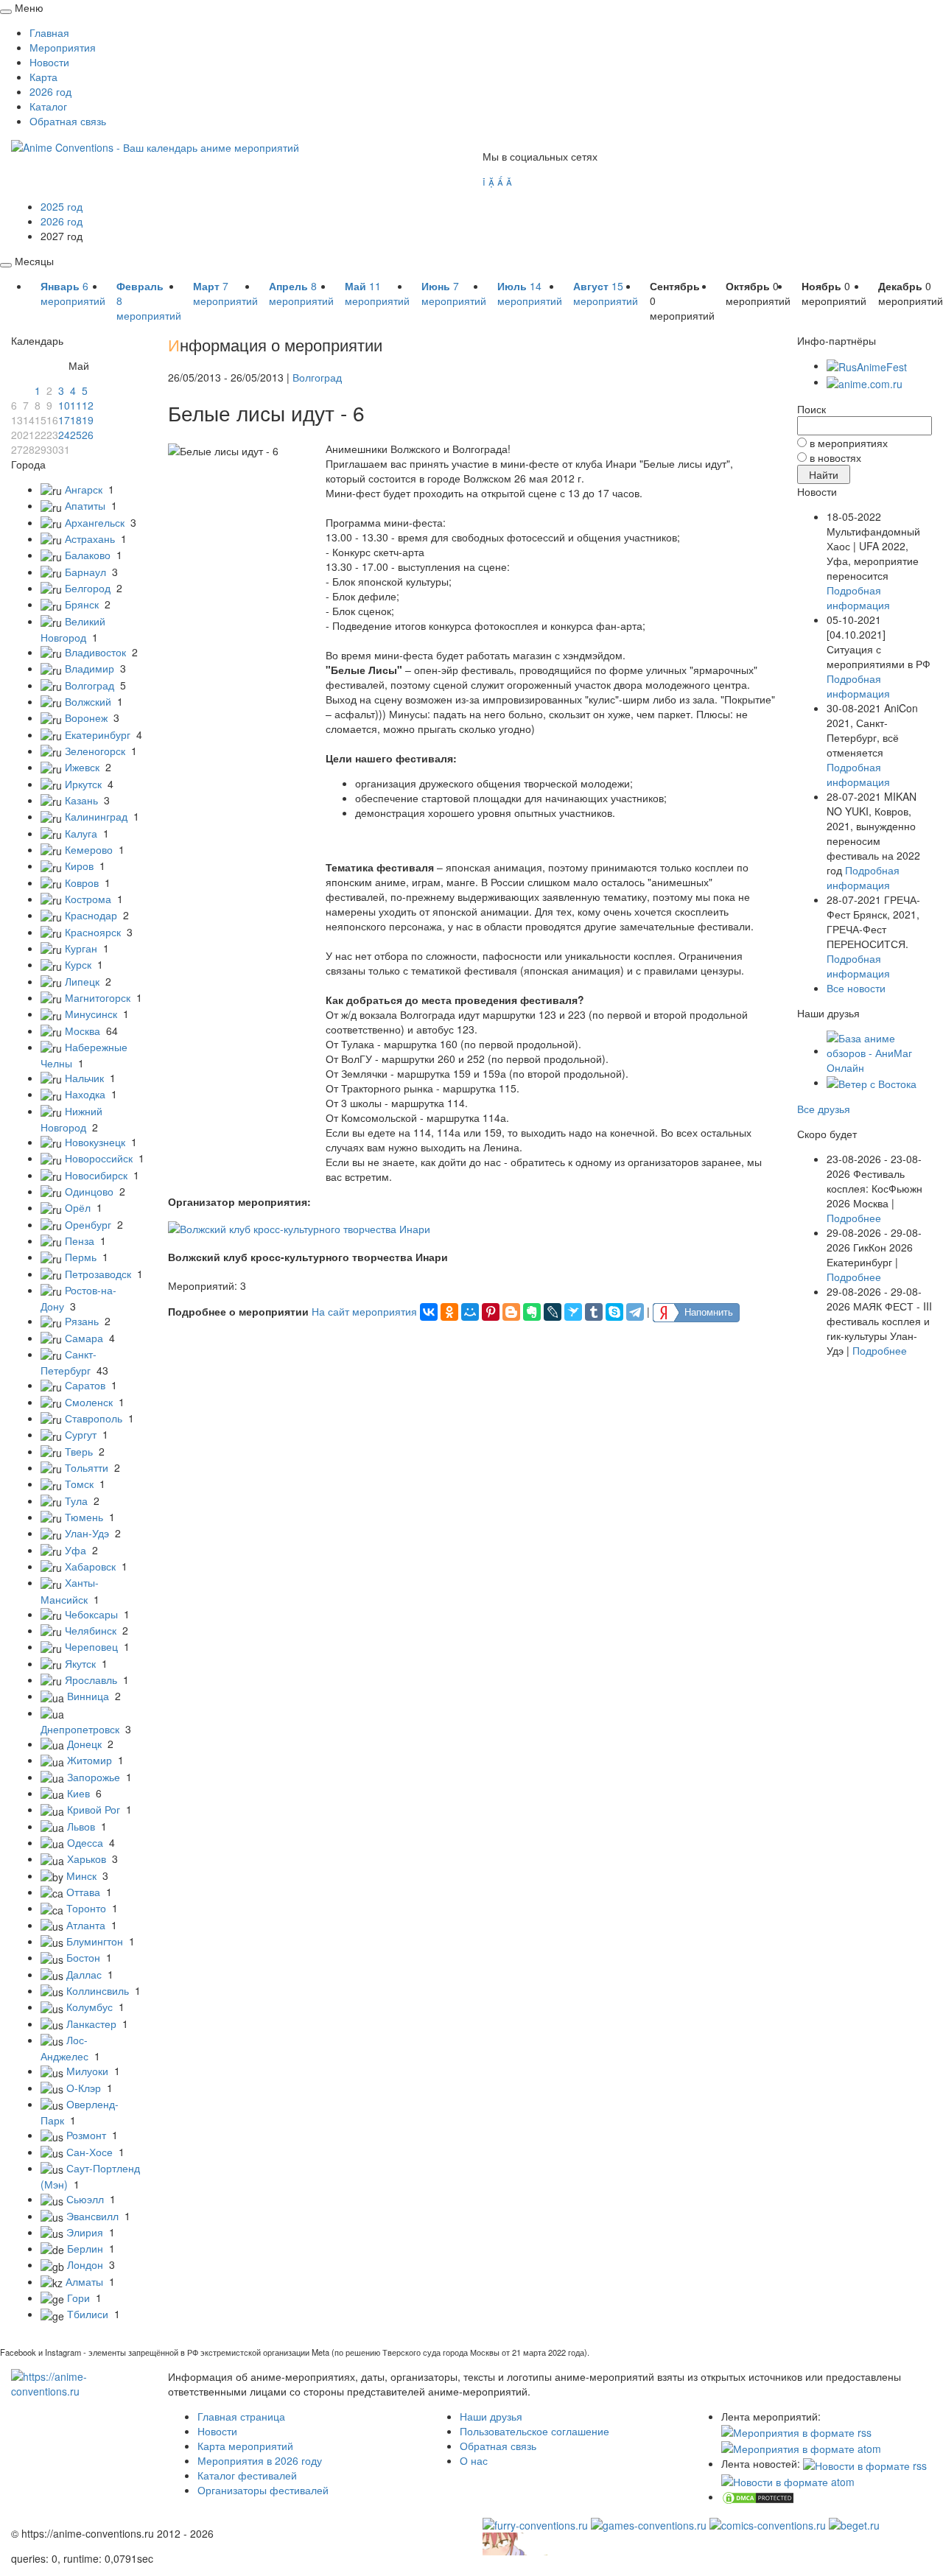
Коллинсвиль (98, 1990)
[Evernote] (532, 1312)
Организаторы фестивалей (263, 2490)
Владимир (90, 668)
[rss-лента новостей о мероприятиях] (865, 2463)
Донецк (84, 1744)
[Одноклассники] (449, 1312)
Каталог (48, 106)
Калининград (96, 816)
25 (76, 435)
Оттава (83, 1892)
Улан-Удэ (87, 1533)
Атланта (86, 1925)
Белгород (88, 588)
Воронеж (86, 717)
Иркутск (83, 784)
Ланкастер (91, 2024)
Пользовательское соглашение (534, 2431)
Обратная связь (68, 121)
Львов (81, 1826)
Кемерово (89, 849)
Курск (78, 964)
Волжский (88, 701)
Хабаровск (90, 1566)
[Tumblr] (594, 1312)
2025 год (62, 206)
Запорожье (94, 1777)
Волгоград (90, 685)
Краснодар (91, 915)
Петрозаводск (98, 1274)
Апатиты (85, 505)
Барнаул (85, 572)
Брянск (82, 604)
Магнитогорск (98, 997)
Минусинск (91, 1014)
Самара (84, 1338)
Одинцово (89, 1191)
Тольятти (87, 1467)
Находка (85, 1094)
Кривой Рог (94, 1809)
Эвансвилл (92, 2216)
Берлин (85, 2248)
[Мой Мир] (470, 1312)
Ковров (82, 882)
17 (64, 420)
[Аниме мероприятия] (78, 2382)
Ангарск (84, 489)
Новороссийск (99, 1158)
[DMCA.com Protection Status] (758, 2496)
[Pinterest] (491, 1312)
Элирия (85, 2232)
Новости (49, 62)
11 (76, 405)
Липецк (82, 981)
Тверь (79, 1451)
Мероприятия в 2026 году (260, 2460)
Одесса (85, 1842)
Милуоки (87, 2071)
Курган (81, 948)
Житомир (90, 1760)
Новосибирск (96, 1175)
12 (88, 405)
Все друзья (824, 1109)
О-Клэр (84, 2088)
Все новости (856, 988)
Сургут (81, 1434)
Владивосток (95, 652)
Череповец (91, 1646)
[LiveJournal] (553, 1312)
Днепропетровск (80, 1729)
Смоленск (89, 1402)
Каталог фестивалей (247, 2475)
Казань (81, 800)
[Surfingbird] (573, 1312)
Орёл (78, 1207)
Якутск (80, 1663)
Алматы (84, 2281)
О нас (474, 2460)
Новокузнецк (95, 1142)
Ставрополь (94, 1418)
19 (88, 420)
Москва (83, 1031)
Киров (79, 866)
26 (88, 435)
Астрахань (90, 538)
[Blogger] (511, 1312)
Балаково (88, 555)
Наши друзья (491, 2416)
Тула (76, 1501)
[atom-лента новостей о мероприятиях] (788, 2480)
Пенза (80, 1240)
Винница (88, 1696)
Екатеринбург (98, 734)
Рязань (82, 1321)
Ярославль (91, 1680)
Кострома (88, 899)
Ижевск (82, 767)
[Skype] (614, 1312)
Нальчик (84, 1078)
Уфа (76, 1550)
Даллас (84, 1974)
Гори (78, 2298)
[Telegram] (635, 1312)
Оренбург (88, 1224)
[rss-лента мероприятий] (796, 2431)
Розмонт (86, 2135)
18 (76, 420)
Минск (81, 1875)
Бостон (83, 1957)
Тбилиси (88, 2314)
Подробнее (854, 1218)
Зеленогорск (95, 751)
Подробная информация (858, 597)
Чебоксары (91, 1614)
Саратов (85, 1385)
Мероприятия (63, 47)
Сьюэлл (85, 2199)
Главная (49, 32)
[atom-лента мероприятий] (801, 2447)
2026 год (50, 91)
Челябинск (91, 1630)
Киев (78, 1793)
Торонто (86, 1908)
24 (64, 435)
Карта (43, 77)
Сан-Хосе (90, 2152)
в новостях (835, 457)
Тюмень (84, 1517)
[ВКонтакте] (429, 1312)
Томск (79, 1484)
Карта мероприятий (245, 2446)
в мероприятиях (849, 443)
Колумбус (90, 2007)
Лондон (85, 2264)
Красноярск (93, 932)
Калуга (81, 833)
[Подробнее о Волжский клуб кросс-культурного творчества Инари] (299, 1226)
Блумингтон (95, 1941)
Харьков (87, 1859)
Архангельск (95, 522)
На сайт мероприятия (364, 1310)
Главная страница (241, 2416)
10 (64, 405)
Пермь (81, 1257)
